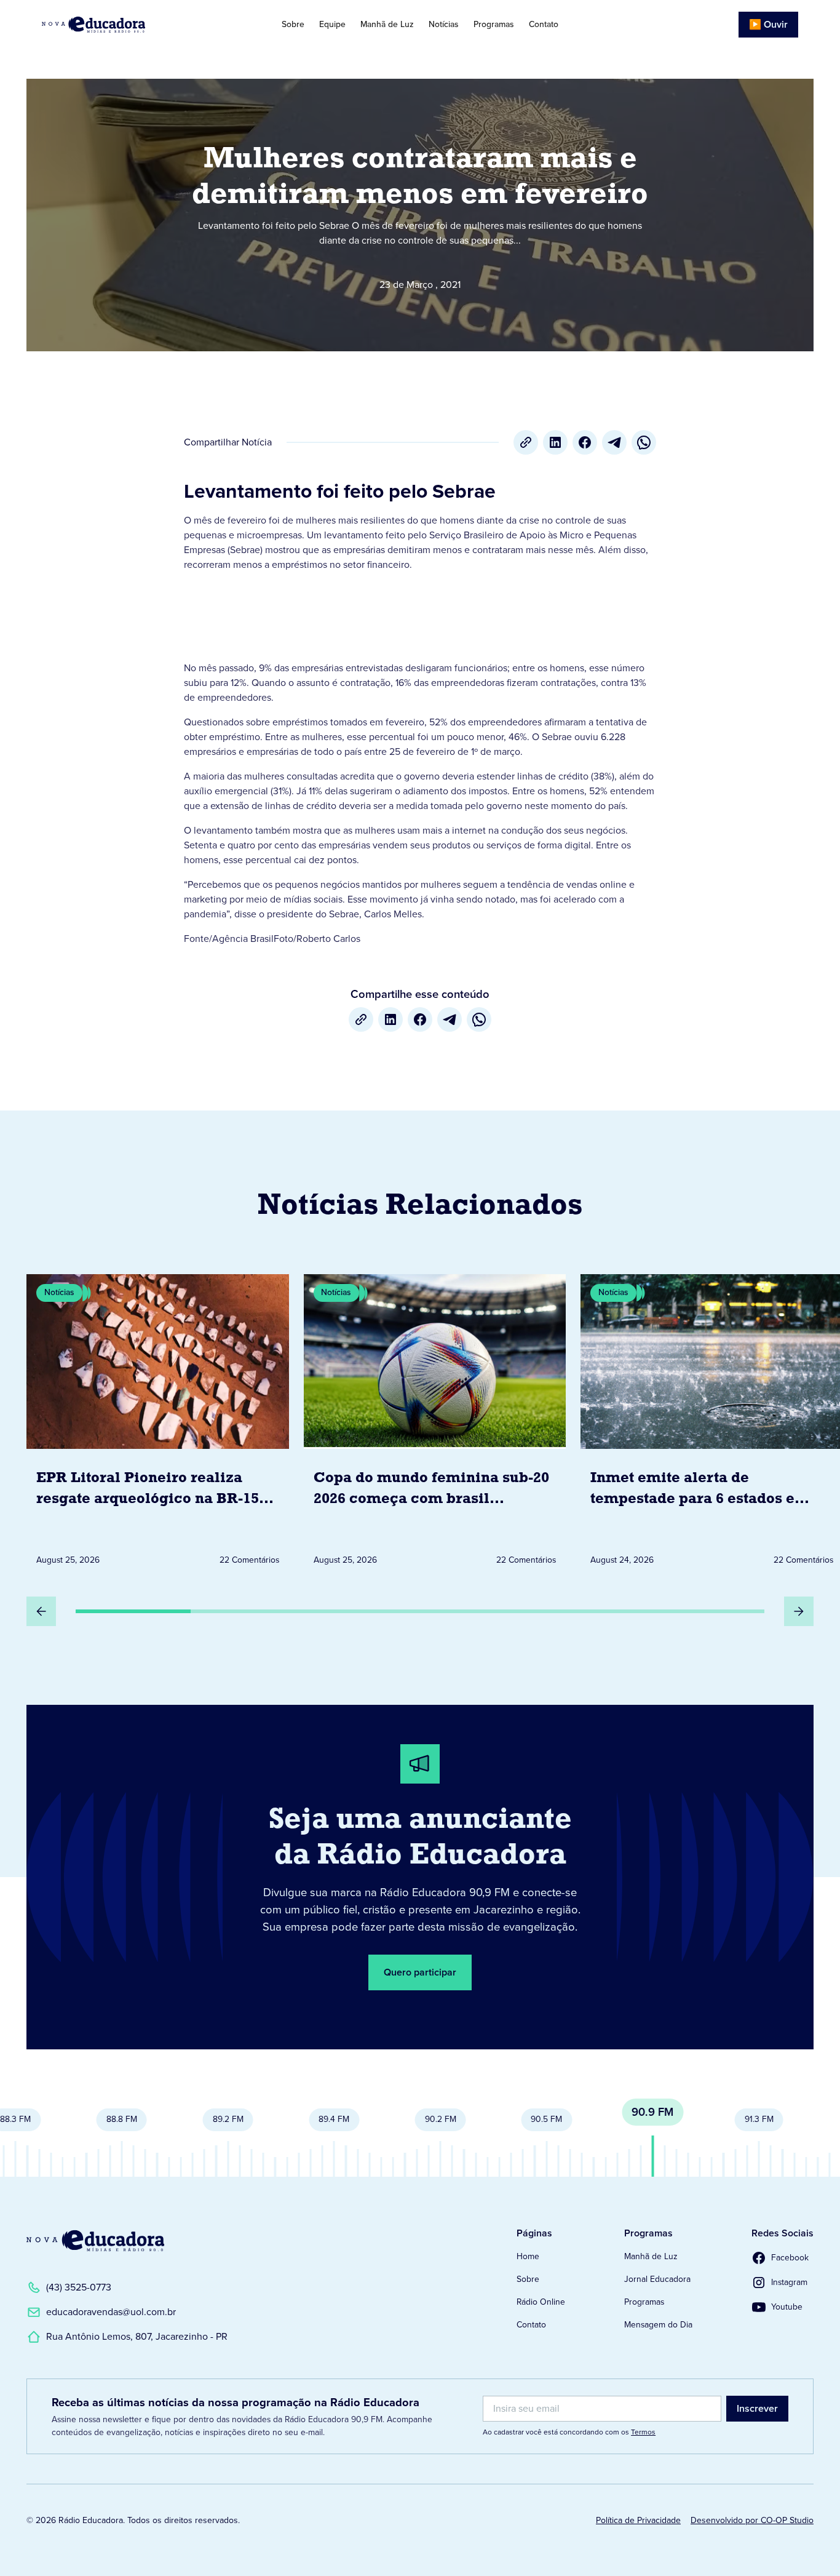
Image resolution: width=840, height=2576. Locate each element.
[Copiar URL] (526, 442)
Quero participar (420, 1972)
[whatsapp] (644, 442)
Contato (544, 24)
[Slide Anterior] (41, 1611)
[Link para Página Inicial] (121, 25)
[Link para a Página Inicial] (95, 2241)
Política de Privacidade (638, 2520)
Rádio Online (541, 2302)
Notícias (444, 24)
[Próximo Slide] (799, 1611)
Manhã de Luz (387, 24)
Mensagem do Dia (658, 2325)
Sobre (293, 24)
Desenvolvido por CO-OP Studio (752, 2520)
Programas (494, 24)
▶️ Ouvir (768, 24)
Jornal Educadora (657, 2279)
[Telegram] (614, 442)
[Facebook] (585, 442)
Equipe (332, 24)
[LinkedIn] (555, 442)
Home (528, 2256)
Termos (643, 2432)
